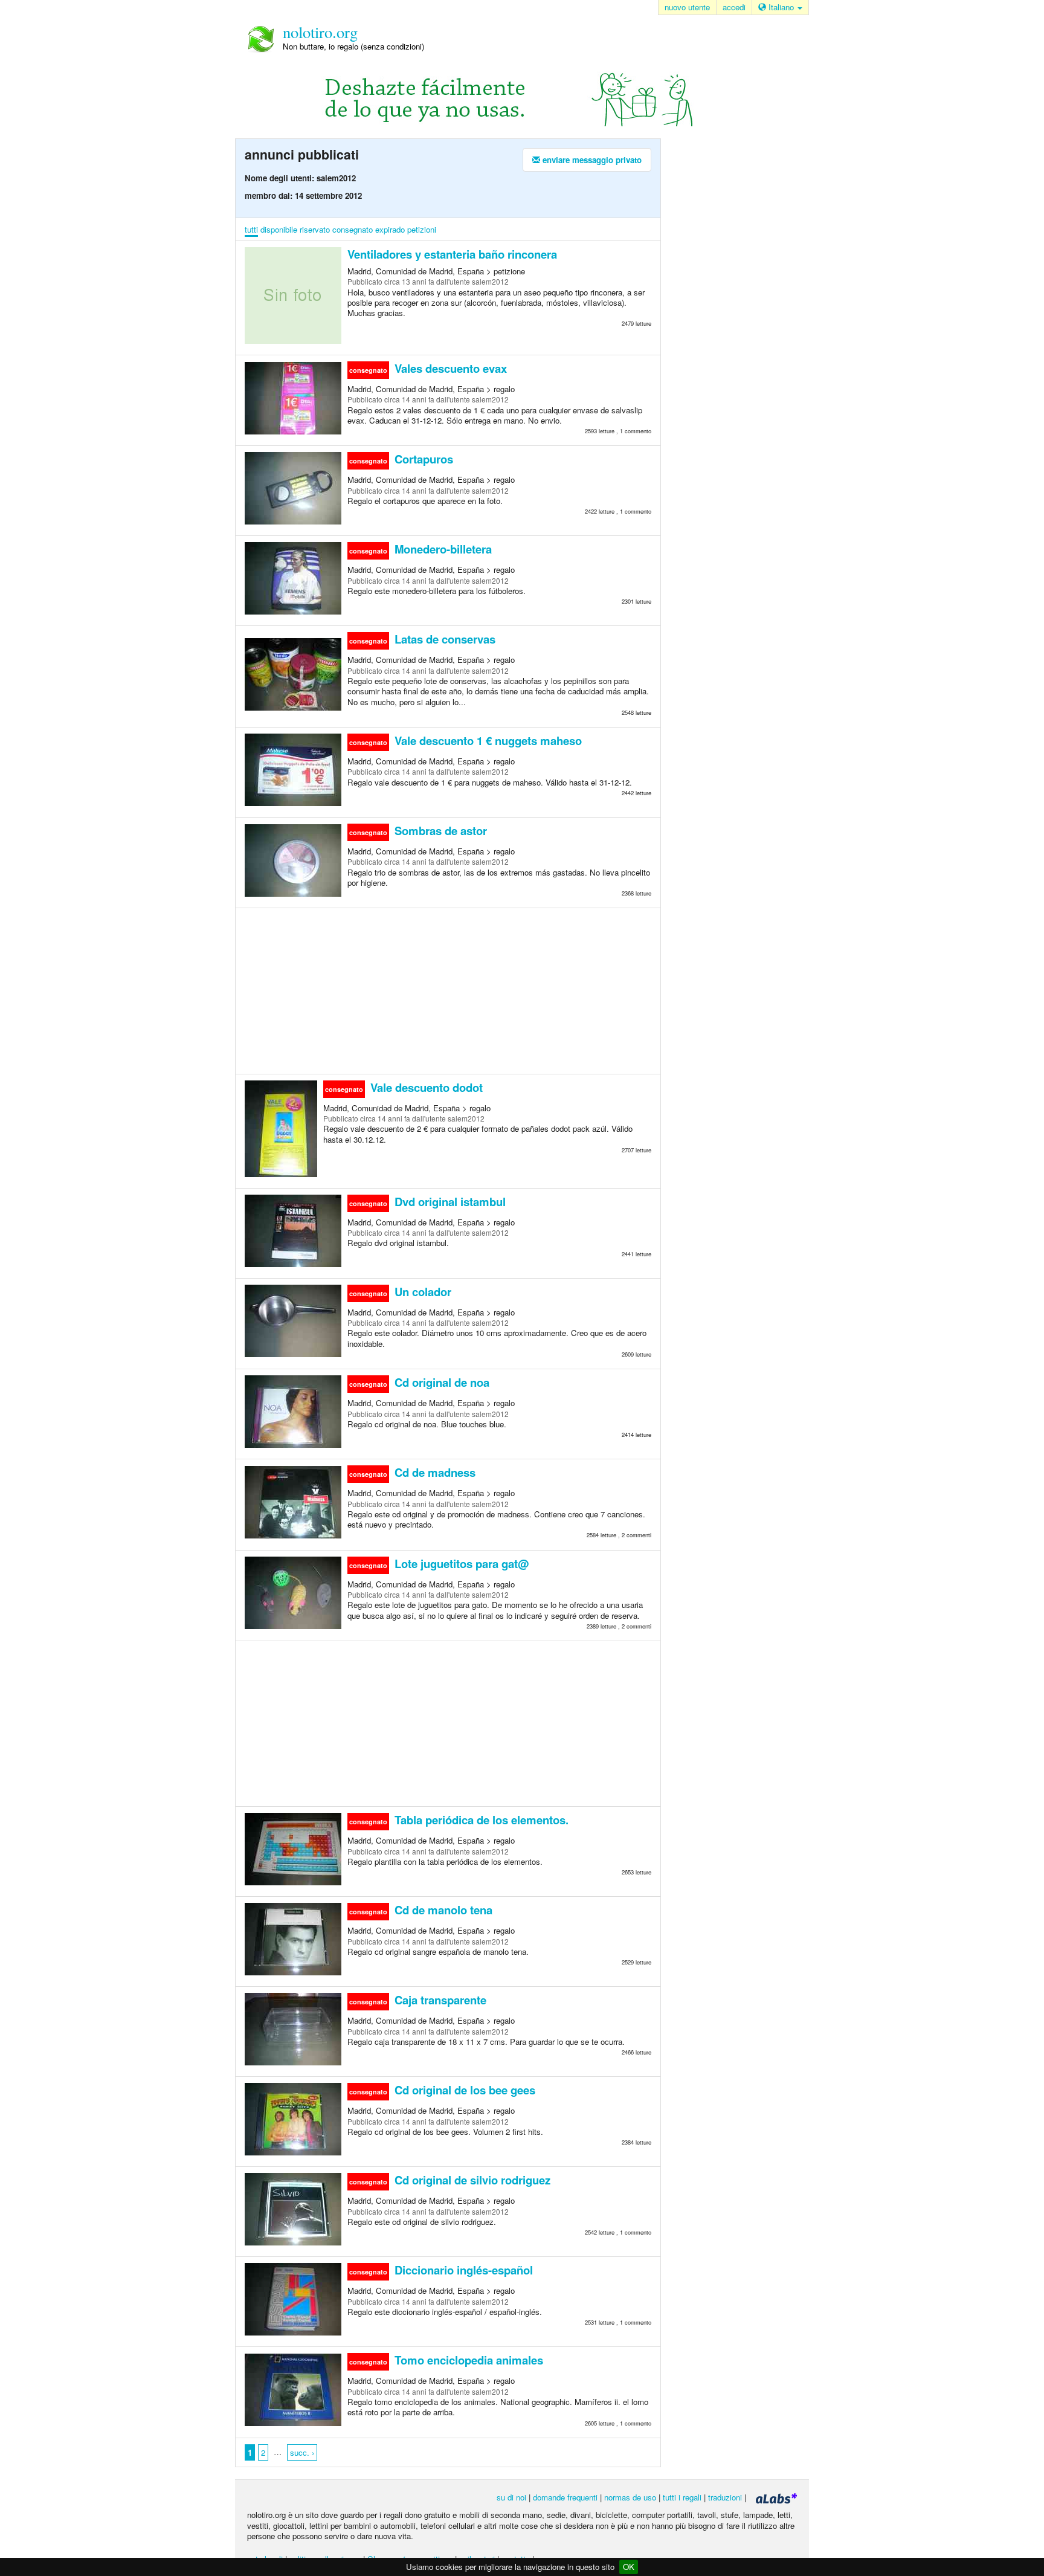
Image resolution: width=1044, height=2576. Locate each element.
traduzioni (725, 2497)
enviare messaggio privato (591, 160)
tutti (251, 229)
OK (629, 2567)
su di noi (511, 2497)
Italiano (781, 7)
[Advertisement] (448, 990)
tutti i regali (682, 2497)
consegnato (353, 229)
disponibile (279, 229)
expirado (390, 229)
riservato (315, 229)
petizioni (422, 229)
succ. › (302, 2452)
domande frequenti (565, 2497)
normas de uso (630, 2497)
